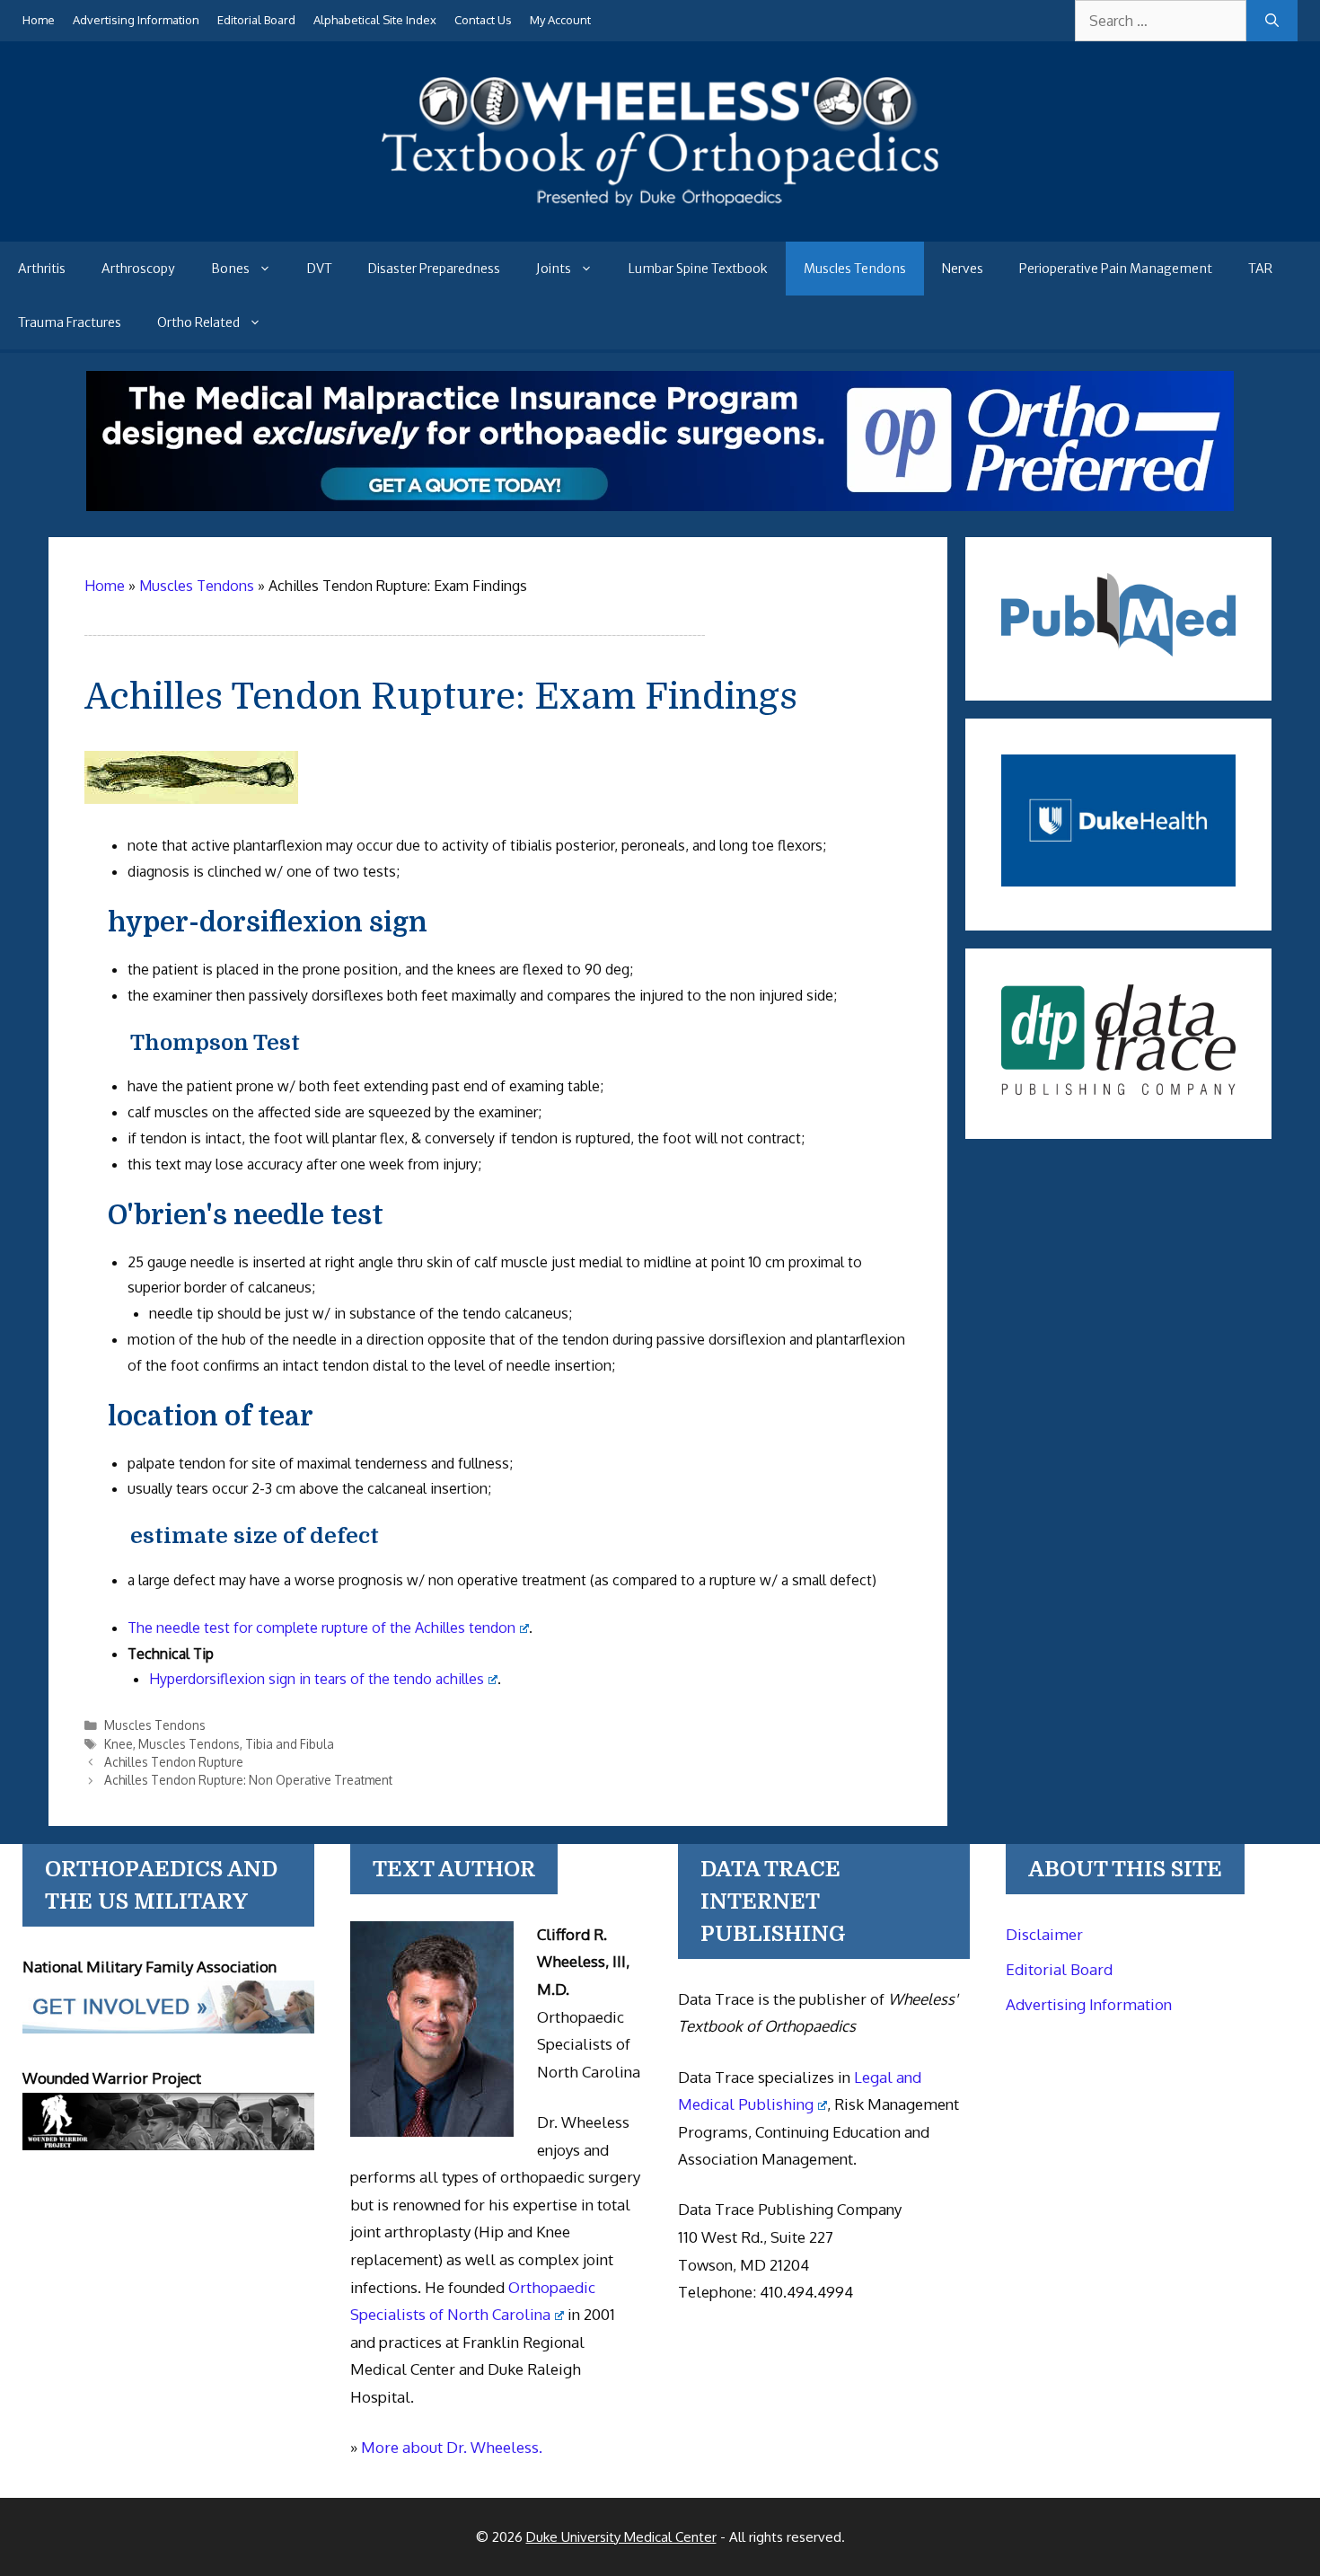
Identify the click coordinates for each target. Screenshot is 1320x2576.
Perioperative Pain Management (1116, 269)
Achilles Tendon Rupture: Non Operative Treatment (248, 1780)
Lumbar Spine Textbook (698, 269)
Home (39, 20)
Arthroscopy (138, 269)
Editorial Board (256, 20)
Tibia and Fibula (290, 1744)
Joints (554, 269)
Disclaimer (1044, 1934)
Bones (230, 269)
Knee (119, 1744)
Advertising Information (136, 20)
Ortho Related (198, 322)
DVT (320, 269)
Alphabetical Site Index (375, 20)
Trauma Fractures (70, 322)
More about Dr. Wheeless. (452, 2447)
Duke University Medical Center (621, 2537)
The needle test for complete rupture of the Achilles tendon (321, 1628)
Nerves (963, 269)
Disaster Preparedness (434, 269)
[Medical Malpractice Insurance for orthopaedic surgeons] (660, 506)
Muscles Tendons (855, 269)
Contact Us (483, 20)
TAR (1260, 269)
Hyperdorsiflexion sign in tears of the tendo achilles (317, 1679)
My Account (560, 20)
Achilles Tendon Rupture (174, 1762)
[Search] (1272, 21)
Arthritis (42, 269)
